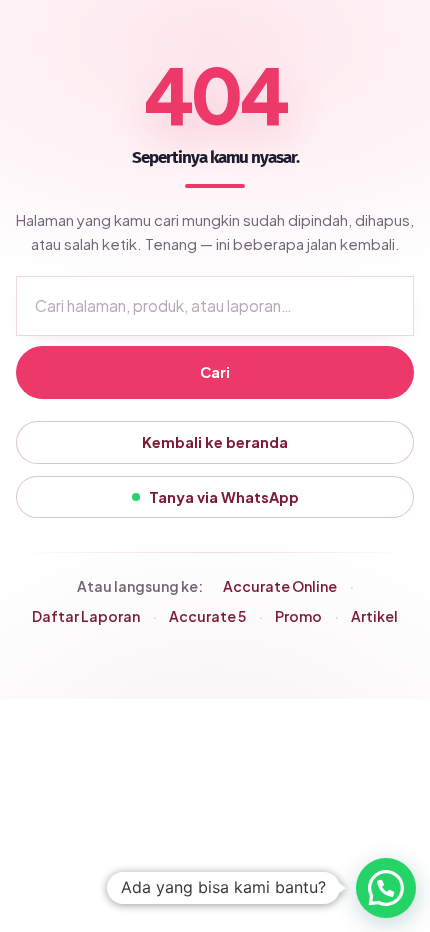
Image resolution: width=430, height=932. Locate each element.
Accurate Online (280, 586)
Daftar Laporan (86, 616)
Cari (215, 372)
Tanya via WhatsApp (224, 497)
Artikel (374, 616)
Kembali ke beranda (215, 442)
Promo (298, 616)
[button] (386, 888)
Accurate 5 (207, 616)
